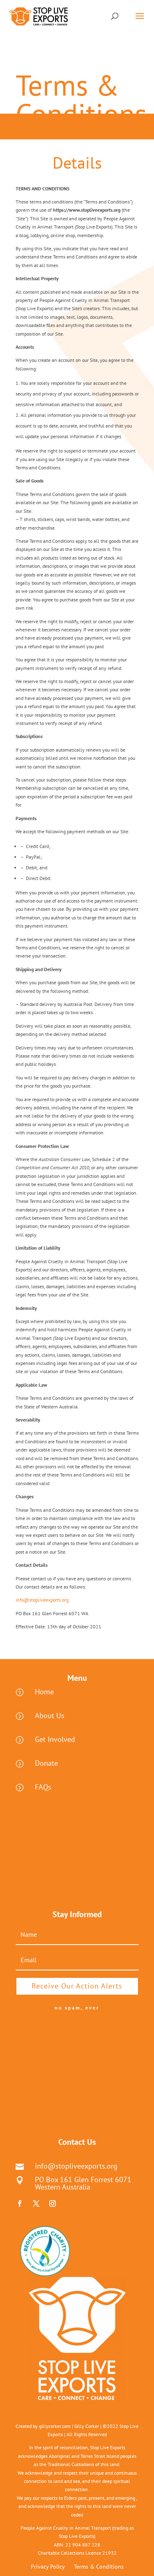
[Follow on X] (36, 2203)
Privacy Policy (48, 2567)
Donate (46, 1763)
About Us (50, 1715)
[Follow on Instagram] (53, 2203)
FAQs (43, 1787)
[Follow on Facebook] (20, 2203)
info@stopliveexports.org (42, 1600)
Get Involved (55, 1739)
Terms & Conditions (99, 2567)
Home (44, 1692)
